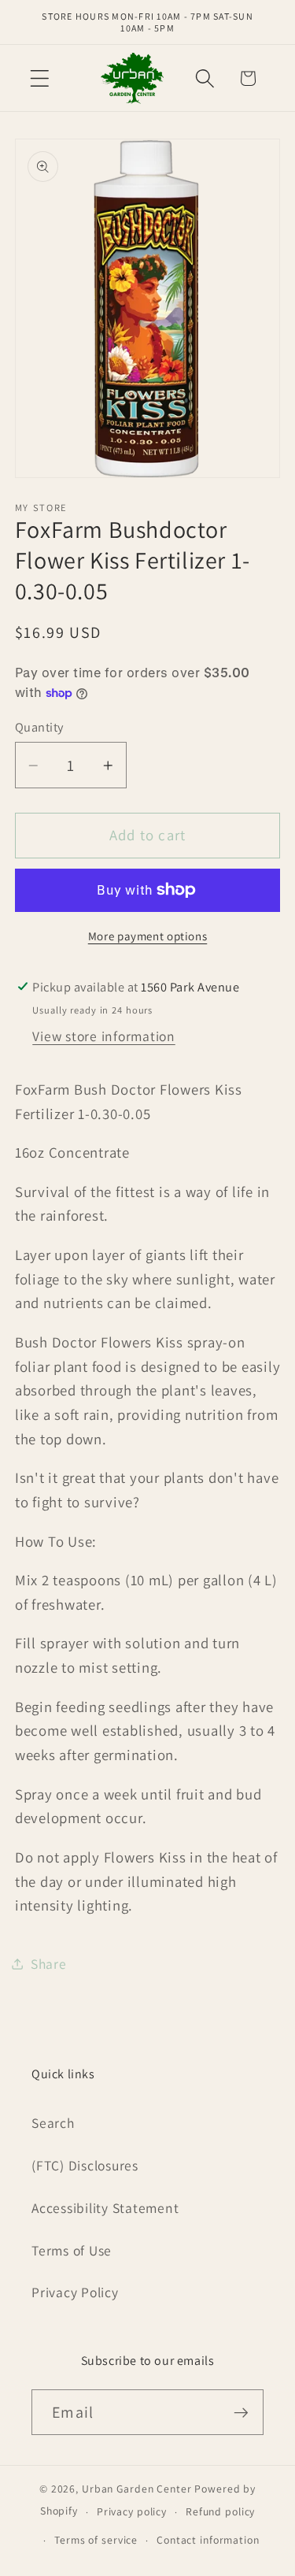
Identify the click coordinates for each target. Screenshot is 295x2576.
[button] (40, 78)
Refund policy (220, 2511)
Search (53, 2123)
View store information (104, 1036)
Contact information (208, 2540)
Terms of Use (72, 2250)
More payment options (148, 936)
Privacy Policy (75, 2292)
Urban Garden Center (137, 2489)
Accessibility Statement (105, 2208)
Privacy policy (132, 2511)
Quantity (39, 727)
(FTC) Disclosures (85, 2165)
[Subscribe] (241, 2412)
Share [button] (49, 1964)
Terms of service (96, 2540)
